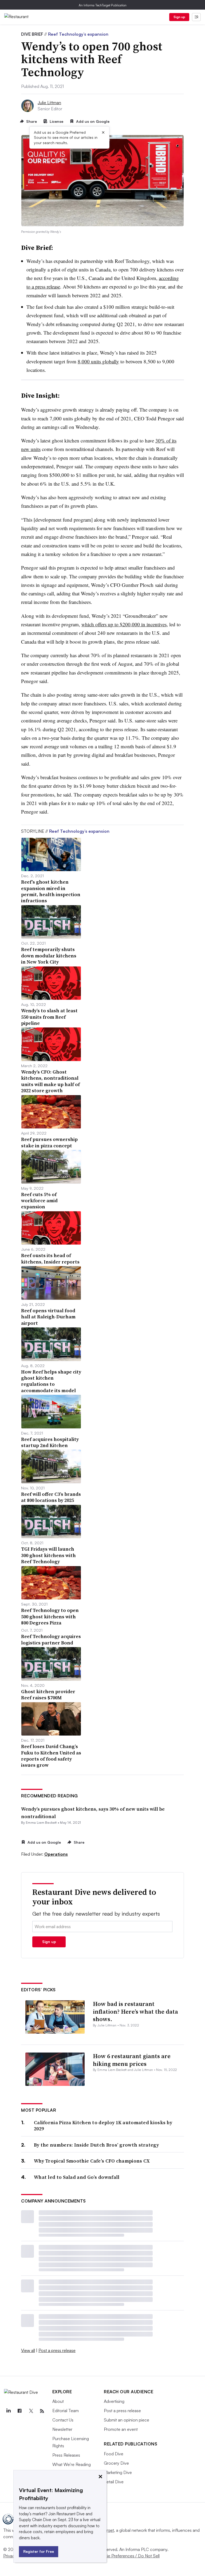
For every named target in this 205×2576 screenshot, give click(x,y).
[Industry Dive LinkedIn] (8, 2411)
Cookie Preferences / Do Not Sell (128, 2556)
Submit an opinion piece (127, 2420)
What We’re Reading (72, 2464)
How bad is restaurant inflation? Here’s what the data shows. (135, 2011)
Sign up (179, 17)
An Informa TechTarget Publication (103, 5)
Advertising (114, 2401)
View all (28, 2350)
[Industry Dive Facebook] (19, 2411)
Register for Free (39, 2551)
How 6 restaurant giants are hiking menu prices (132, 2060)
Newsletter (62, 2429)
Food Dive (114, 2454)
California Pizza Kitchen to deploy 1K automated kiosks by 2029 (103, 2126)
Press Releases (66, 2455)
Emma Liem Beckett (41, 1823)
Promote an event (121, 2429)
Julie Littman (49, 103)
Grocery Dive (116, 2463)
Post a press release (57, 2350)
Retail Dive (114, 2482)
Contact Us (63, 2420)
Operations (56, 1854)
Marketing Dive (118, 2472)
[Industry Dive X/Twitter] (31, 2411)
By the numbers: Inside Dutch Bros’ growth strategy (96, 2145)
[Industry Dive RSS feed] (42, 2411)
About (58, 2401)
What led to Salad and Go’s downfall (77, 2177)
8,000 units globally (98, 361)
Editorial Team (66, 2411)
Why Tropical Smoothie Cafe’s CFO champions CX (92, 2161)
